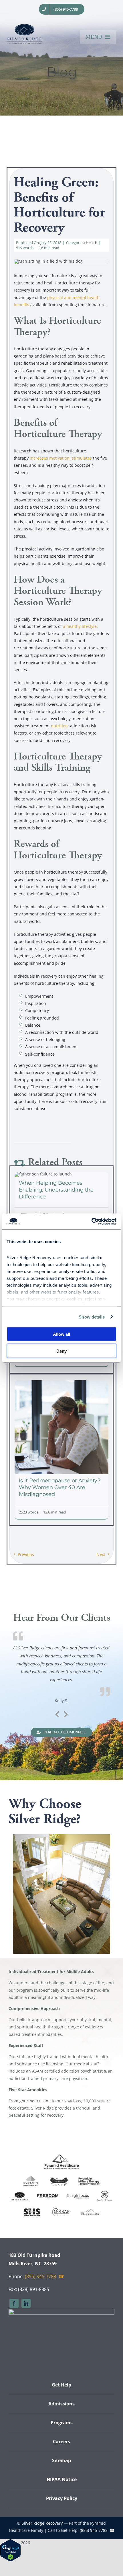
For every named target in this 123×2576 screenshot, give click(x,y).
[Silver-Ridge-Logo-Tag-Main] (24, 26)
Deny (61, 1351)
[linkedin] (26, 2303)
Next (101, 1554)
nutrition (59, 726)
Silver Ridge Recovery (42, 2523)
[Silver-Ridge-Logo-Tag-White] (61, 2311)
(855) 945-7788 (40, 2276)
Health (92, 243)
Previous (26, 1554)
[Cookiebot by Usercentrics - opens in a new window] (91, 1221)
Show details (92, 1317)
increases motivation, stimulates (61, 458)
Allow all (61, 1334)
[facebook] (14, 2303)
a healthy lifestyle (80, 626)
